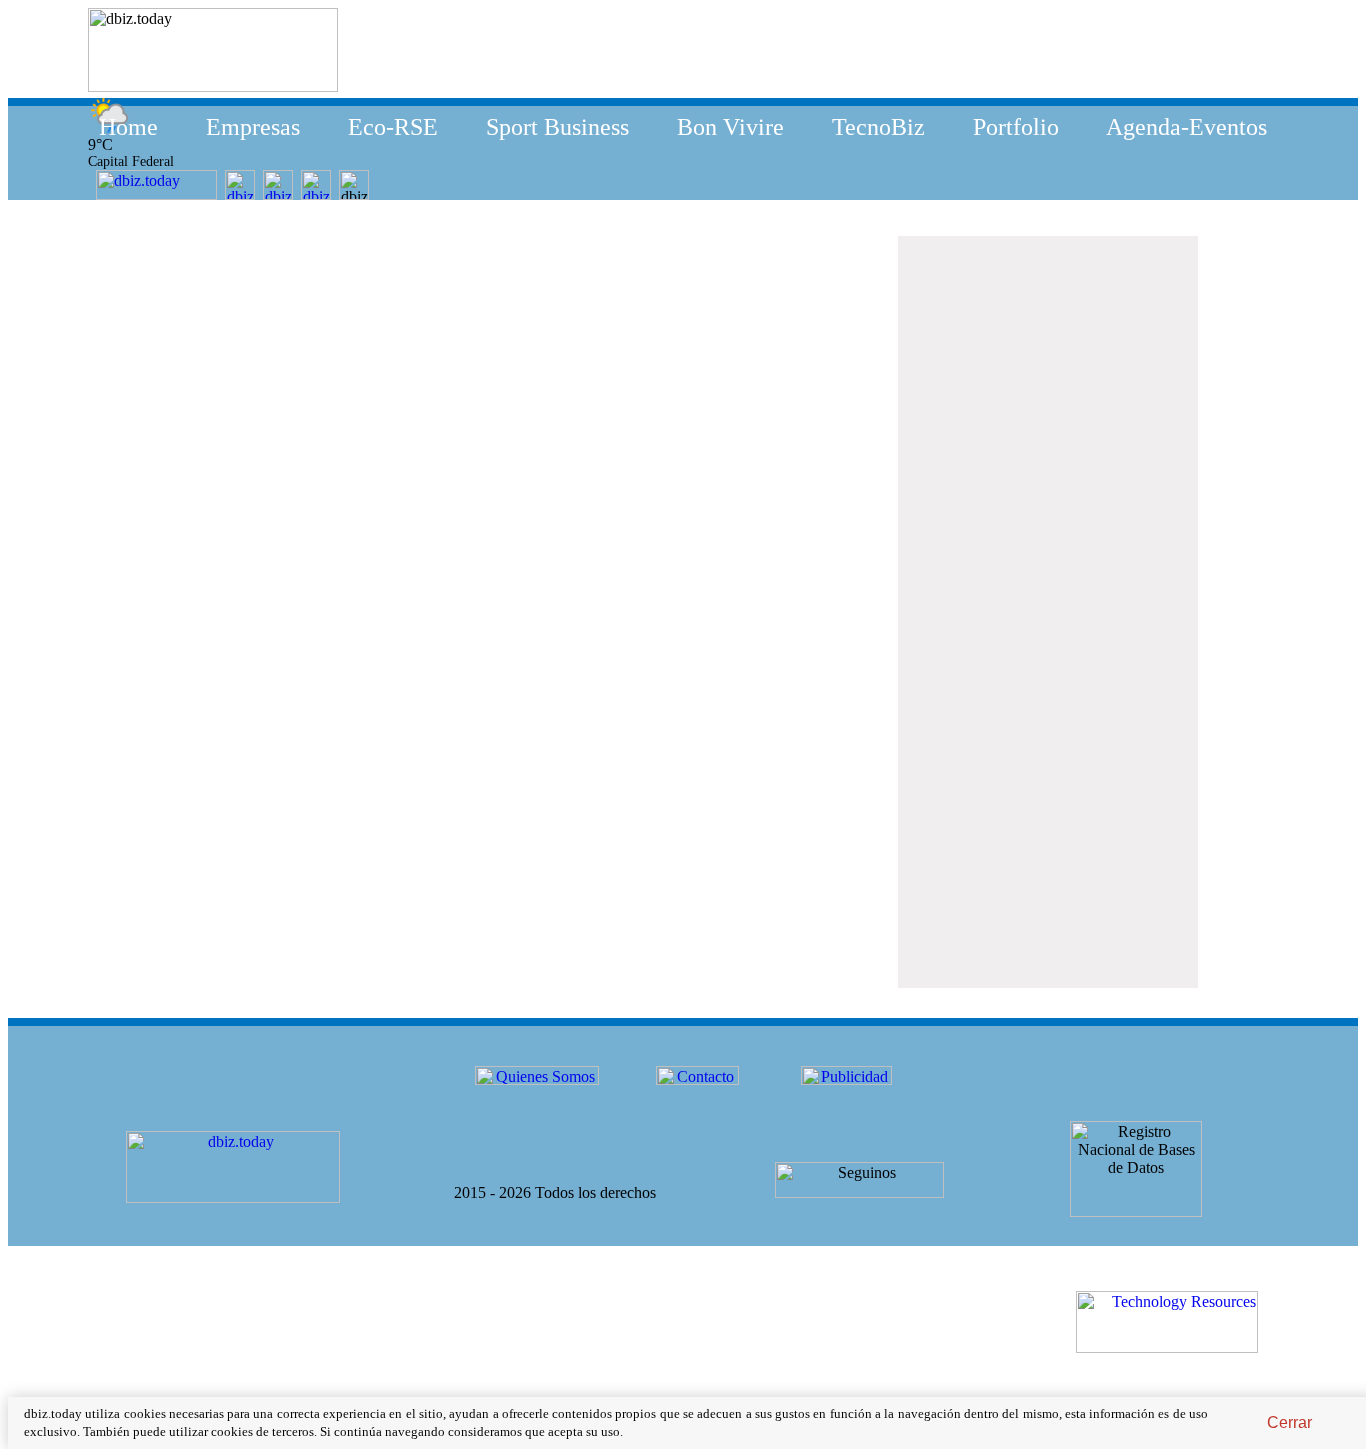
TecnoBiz (878, 127)
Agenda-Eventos (1186, 127)
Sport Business (557, 127)
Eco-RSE (393, 127)
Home (128, 127)
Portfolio (1016, 127)
